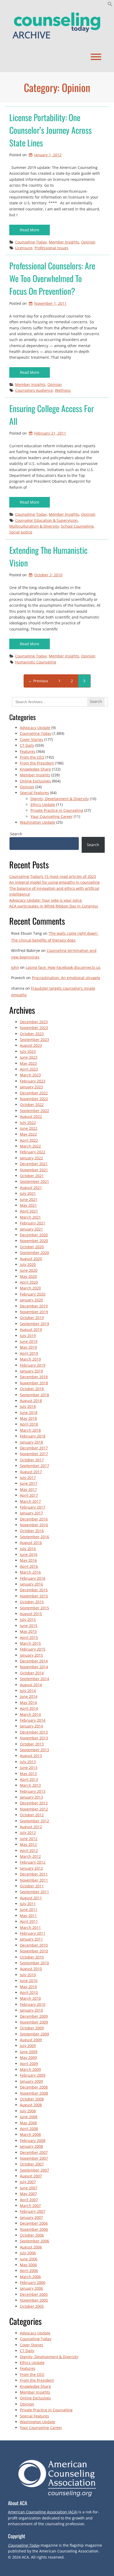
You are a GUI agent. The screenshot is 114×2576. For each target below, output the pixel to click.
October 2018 (32, 1389)
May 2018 (28, 1418)
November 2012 (34, 1809)
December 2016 (34, 1519)
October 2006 (32, 2235)
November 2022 (34, 1099)
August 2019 (31, 1330)
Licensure (24, 248)
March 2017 (30, 1501)
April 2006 (29, 2271)
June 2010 (29, 1981)
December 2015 (34, 1590)
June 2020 (29, 1270)
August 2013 (31, 1756)
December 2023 (34, 1022)
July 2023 (28, 1051)
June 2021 (29, 1199)
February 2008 (33, 2140)
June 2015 (29, 1626)
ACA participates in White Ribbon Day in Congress (54, 906)
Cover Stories (32, 739)
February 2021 (33, 1223)
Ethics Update (43, 805)
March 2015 (30, 1643)
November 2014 (34, 1667)
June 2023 (29, 1057)
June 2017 (29, 1483)
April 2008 (29, 2129)
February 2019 (33, 1365)
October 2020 (32, 1247)
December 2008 (34, 2087)
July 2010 (28, 1975)
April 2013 (29, 1779)
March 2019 (30, 1359)
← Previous (38, 681)
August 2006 (31, 2247)
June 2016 (29, 1554)
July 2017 (28, 1478)
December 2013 (34, 1732)
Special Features (34, 793)
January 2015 (31, 1655)
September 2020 (34, 1253)
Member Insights (64, 242)
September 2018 (34, 1395)
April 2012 (29, 1851)
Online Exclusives (35, 781)
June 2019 (29, 1341)
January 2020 (31, 1300)
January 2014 (31, 1726)
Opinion (88, 242)
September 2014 (34, 1679)
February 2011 (33, 1933)
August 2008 (31, 2105)
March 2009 (30, 2069)
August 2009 (31, 2040)
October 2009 (32, 2028)
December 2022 (34, 1093)
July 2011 (28, 1904)
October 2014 (32, 1673)
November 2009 (34, 2022)
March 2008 (30, 2134)
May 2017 (28, 1489)
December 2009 (34, 2016)
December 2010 (34, 1945)
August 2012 (31, 1827)
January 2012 (31, 1868)
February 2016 (33, 1578)
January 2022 (31, 1158)
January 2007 (31, 2217)
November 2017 (34, 1454)
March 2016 (30, 1572)
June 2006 (29, 2259)
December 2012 (34, 1803)
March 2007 (30, 2206)
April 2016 (29, 1566)
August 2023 (31, 1045)
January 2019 (31, 1371)
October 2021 (32, 1176)
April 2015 (29, 1637)
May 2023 (28, 1063)
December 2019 (34, 1306)
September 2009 (34, 2034)
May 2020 (28, 1276)
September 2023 (34, 1040)
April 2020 (29, 1282)
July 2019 (28, 1336)
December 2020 (34, 1235)
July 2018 (28, 1406)
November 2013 (34, 1738)
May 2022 (28, 1134)
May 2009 (28, 2057)
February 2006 (33, 2282)
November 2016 (34, 1525)
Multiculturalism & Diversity (34, 526)
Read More (30, 230)
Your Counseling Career (52, 816)
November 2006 (34, 2229)
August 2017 (31, 1472)
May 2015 (28, 1631)
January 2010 (31, 2010)
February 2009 (33, 2075)
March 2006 (30, 2277)
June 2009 (29, 2052)
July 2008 (28, 2111)
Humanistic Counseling (36, 662)
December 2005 (34, 2294)
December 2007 (34, 2152)
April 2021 (29, 1211)
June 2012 (29, 1839)
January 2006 (31, 2288)
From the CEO (32, 757)
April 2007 (29, 2200)
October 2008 (32, 2099)
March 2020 (30, 1288)
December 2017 (34, 1448)
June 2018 (29, 1413)
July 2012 (28, 1833)
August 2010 (31, 1969)
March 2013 (30, 1785)
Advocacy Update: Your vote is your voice (46, 900)
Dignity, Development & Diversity (60, 799)
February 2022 (33, 1152)
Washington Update (38, 822)
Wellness (63, 390)
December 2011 (34, 1874)
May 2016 (28, 1560)
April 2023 (29, 1069)
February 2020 (33, 1294)
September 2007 (34, 2170)
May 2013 (28, 1774)
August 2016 (31, 1543)
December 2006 (34, 2223)
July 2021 (28, 1193)
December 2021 (34, 1164)
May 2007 (28, 2194)
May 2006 (28, 2265)
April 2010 (29, 1992)
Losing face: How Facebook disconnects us (63, 967)
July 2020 (28, 1264)
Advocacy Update (35, 728)
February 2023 (33, 1081)
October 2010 (32, 1957)
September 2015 (34, 1608)
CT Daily (27, 745)
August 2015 (31, 1614)
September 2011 (34, 1892)
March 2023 (30, 1075)
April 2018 (29, 1424)
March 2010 (30, 1998)
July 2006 (28, 2253)
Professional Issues (51, 248)
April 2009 (29, 2064)
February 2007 (33, 2211)
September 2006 (34, 2241)
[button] (110, 5)
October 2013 (32, 1744)
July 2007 (28, 2182)
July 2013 (28, 1762)
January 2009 (31, 2081)
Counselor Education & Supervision (46, 520)
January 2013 (31, 1797)
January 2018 (31, 1442)
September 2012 (34, 1821)
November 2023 (34, 1028)
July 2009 (28, 2046)
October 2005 (32, 2306)
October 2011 (32, 1886)
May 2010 (28, 1987)
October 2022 (32, 1105)
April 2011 (29, 1921)
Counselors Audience (34, 390)
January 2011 (31, 1939)
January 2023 (31, 1087)
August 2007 (31, 2176)
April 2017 (29, 1495)
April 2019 (29, 1353)
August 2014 (31, 1685)
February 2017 (33, 1507)
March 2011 (30, 1927)
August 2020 (31, 1259)
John (15, 967)
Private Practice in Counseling (57, 810)
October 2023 (32, 1034)
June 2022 (29, 1128)
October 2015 (32, 1602)
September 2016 (34, 1537)
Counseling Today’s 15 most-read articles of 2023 (53, 876)
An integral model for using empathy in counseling (54, 882)
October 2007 (32, 2164)
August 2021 (31, 1188)
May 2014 (28, 1702)
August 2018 (31, 1401)
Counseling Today (31, 242)
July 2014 (28, 1691)
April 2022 (29, 1140)
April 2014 (29, 1708)
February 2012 (33, 1862)
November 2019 (34, 1312)
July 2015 (28, 1619)
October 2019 (32, 1318)
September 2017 (34, 1466)
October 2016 (32, 1531)
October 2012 (32, 1815)
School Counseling (77, 526)
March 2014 (30, 1714)
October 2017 (32, 1460)
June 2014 (29, 1696)
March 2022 (30, 1146)
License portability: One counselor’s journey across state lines (51, 130)
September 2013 (34, 1750)
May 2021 (28, 1205)
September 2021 (34, 1181)
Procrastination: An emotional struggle (66, 978)
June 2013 (29, 1768)
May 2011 (28, 1916)
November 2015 (34, 1596)
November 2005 (34, 2300)
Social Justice (21, 532)
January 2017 (31, 1513)
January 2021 (31, 1229)
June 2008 (29, 2117)
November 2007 (34, 2158)
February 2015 (33, 1649)
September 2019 (34, 1324)
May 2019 (28, 1347)
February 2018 (33, 1436)
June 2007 (29, 2188)
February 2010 (33, 2004)
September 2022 (34, 1111)
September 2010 (34, 1963)
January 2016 (31, 1584)
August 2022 (31, 1116)
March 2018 (30, 1430)
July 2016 (28, 1549)
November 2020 (34, 1241)
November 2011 (34, 1880)
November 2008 (34, 2093)
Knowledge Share (35, 769)
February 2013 (33, 1791)
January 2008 (31, 2146)
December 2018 (34, 1377)
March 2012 (30, 1856)
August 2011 (31, 1898)
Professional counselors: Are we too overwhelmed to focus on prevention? (52, 278)
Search (16, 834)
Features (28, 751)
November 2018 (34, 1383)
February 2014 (33, 1720)
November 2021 (34, 1170)
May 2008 (28, 2123)
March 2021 (30, 1217)
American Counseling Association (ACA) (43, 2512)
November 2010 (34, 1951)
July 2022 (28, 1123)
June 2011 (29, 1909)
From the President (37, 763)
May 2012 (28, 1844)
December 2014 (34, 1661)
